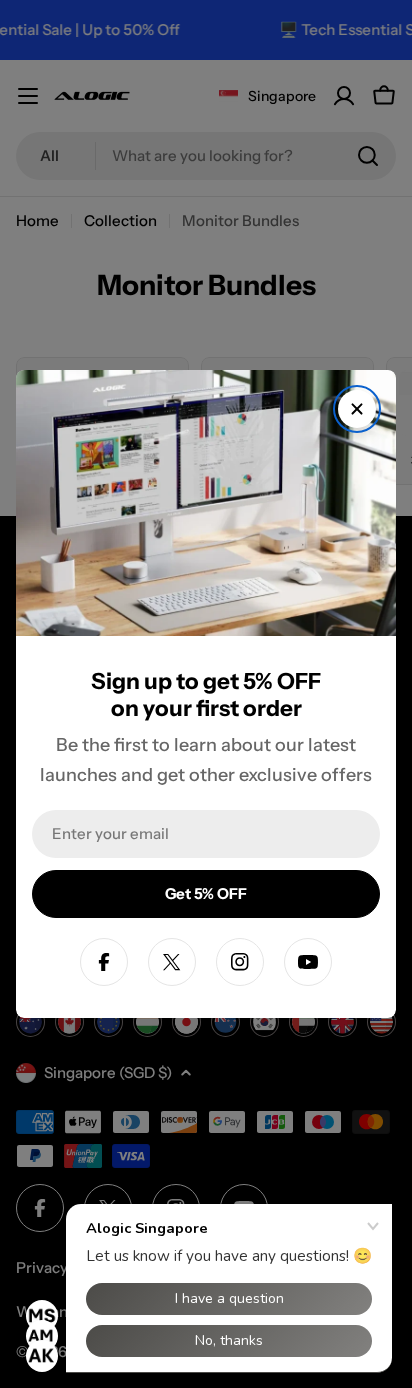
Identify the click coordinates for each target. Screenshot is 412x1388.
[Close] (357, 409)
